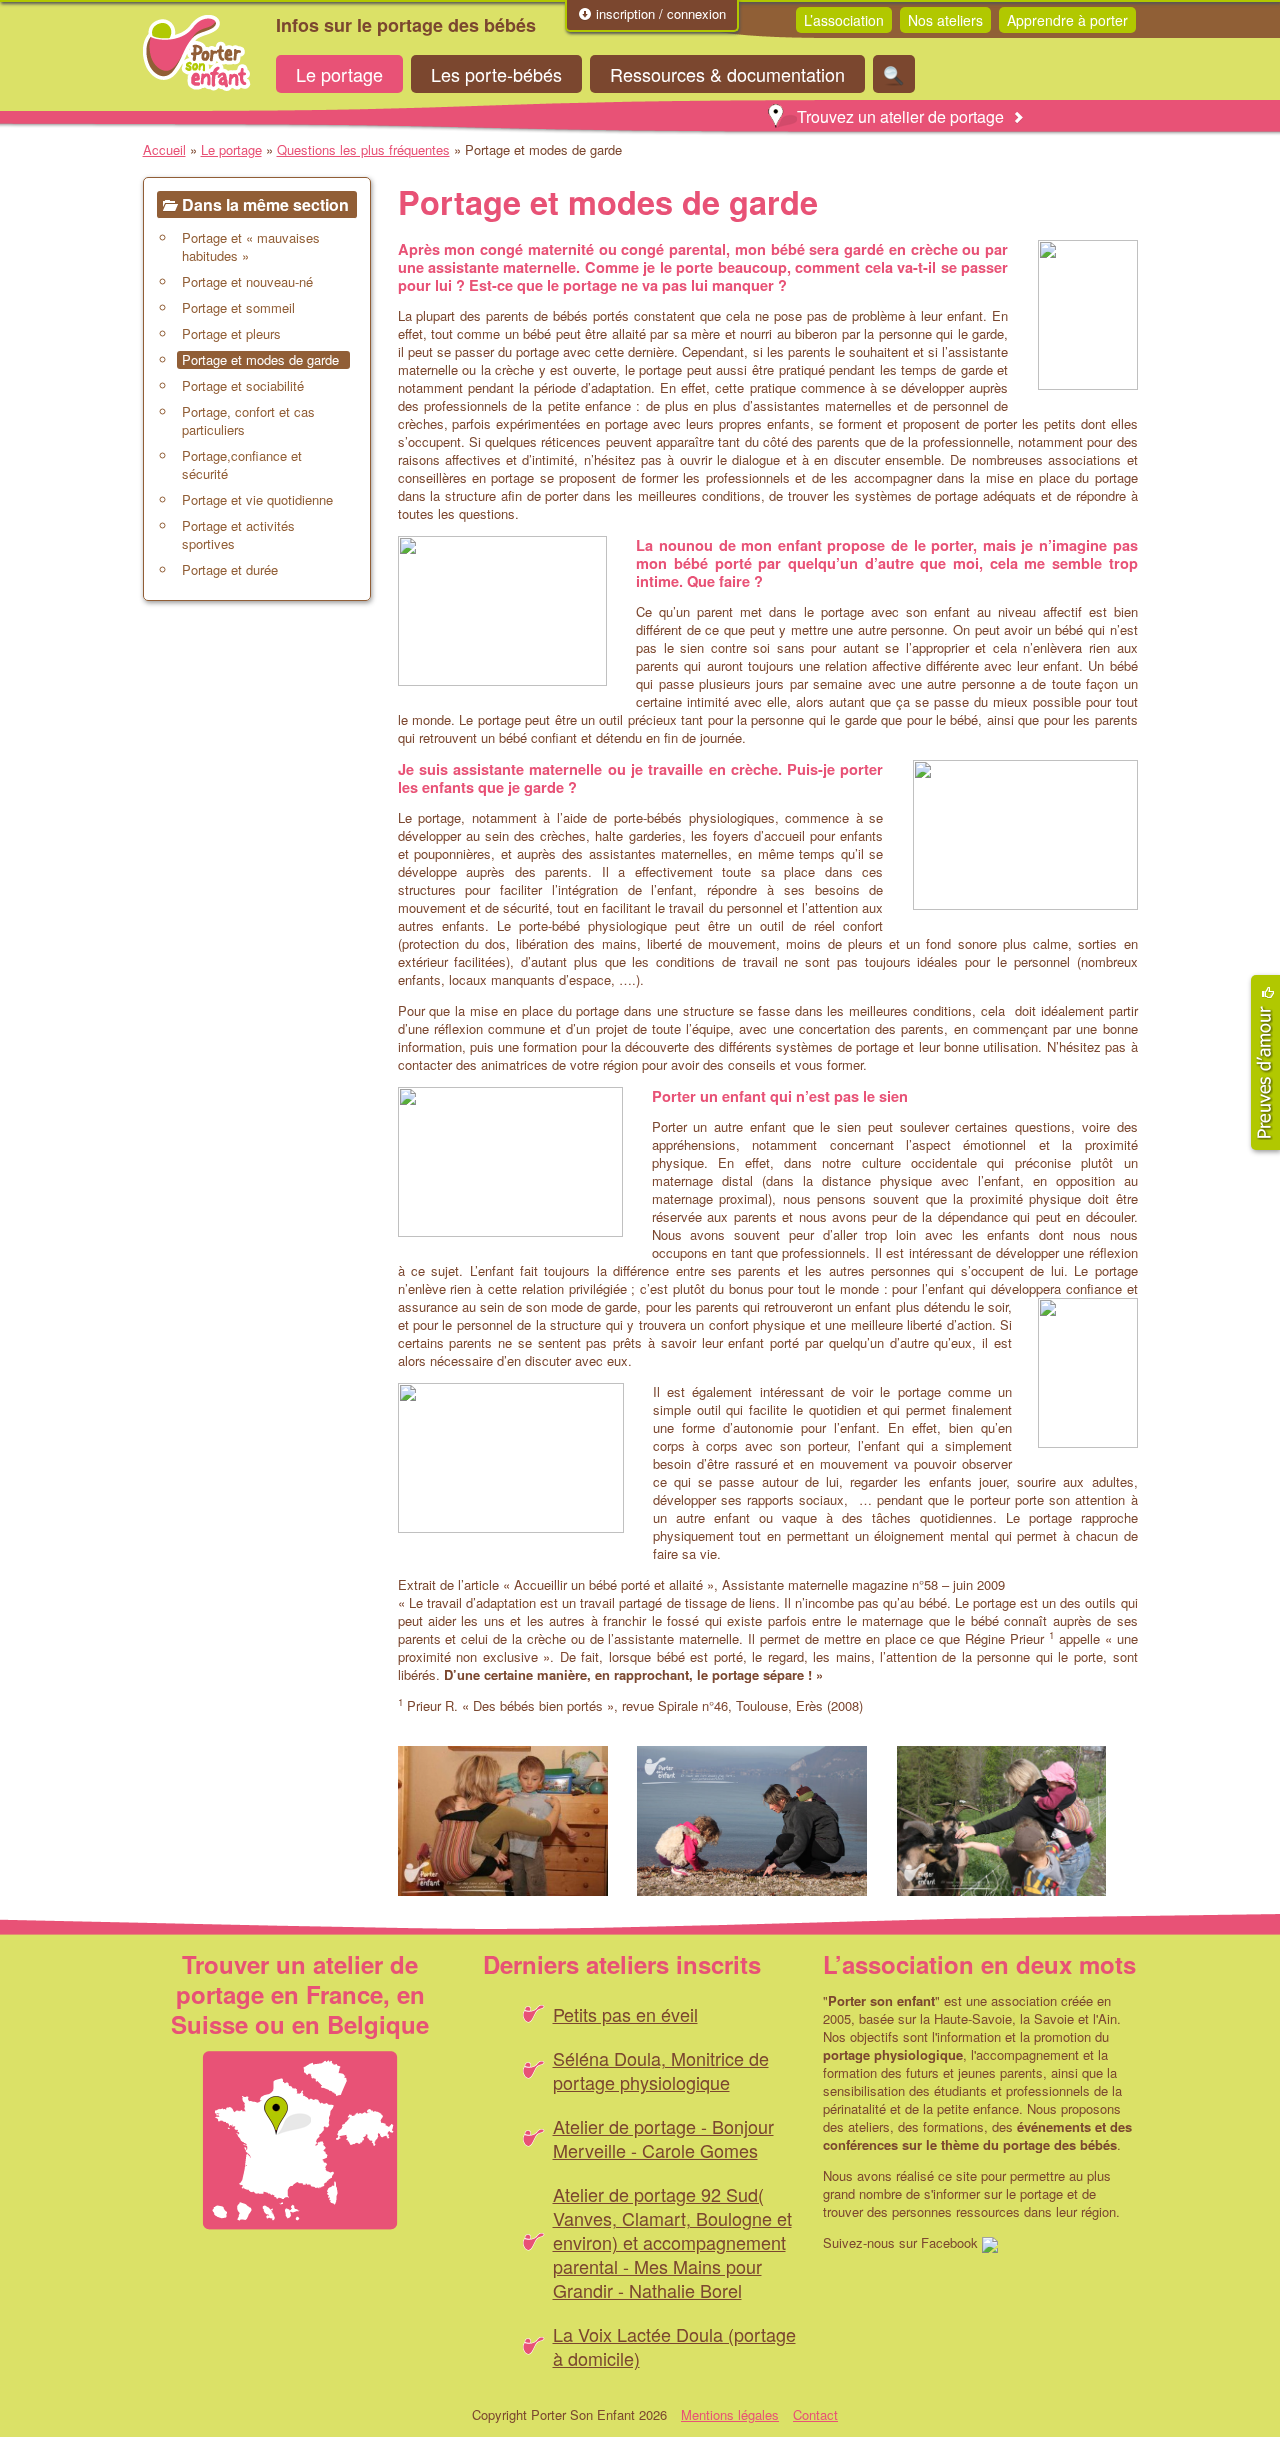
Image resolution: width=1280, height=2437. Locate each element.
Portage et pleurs (231, 334)
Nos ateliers (945, 20)
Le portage (339, 74)
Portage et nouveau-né (247, 282)
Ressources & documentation (727, 74)
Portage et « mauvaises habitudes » (251, 247)
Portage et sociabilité (243, 386)
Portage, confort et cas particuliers (248, 421)
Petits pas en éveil (625, 2014)
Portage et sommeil (238, 308)
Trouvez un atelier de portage (900, 116)
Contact (815, 2414)
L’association (844, 20)
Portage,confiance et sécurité (242, 465)
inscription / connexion (659, 14)
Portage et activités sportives (238, 535)
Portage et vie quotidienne (257, 500)
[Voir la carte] (300, 2140)
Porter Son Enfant (197, 53)
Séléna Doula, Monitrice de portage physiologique (661, 2070)
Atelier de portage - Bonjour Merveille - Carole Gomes (663, 2138)
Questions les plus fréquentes (363, 149)
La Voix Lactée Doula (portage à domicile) (674, 2346)
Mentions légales (730, 2414)
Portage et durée (230, 570)
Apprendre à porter (1067, 20)
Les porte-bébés (496, 74)
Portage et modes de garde (260, 360)
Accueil (164, 149)
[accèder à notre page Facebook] (990, 2242)
